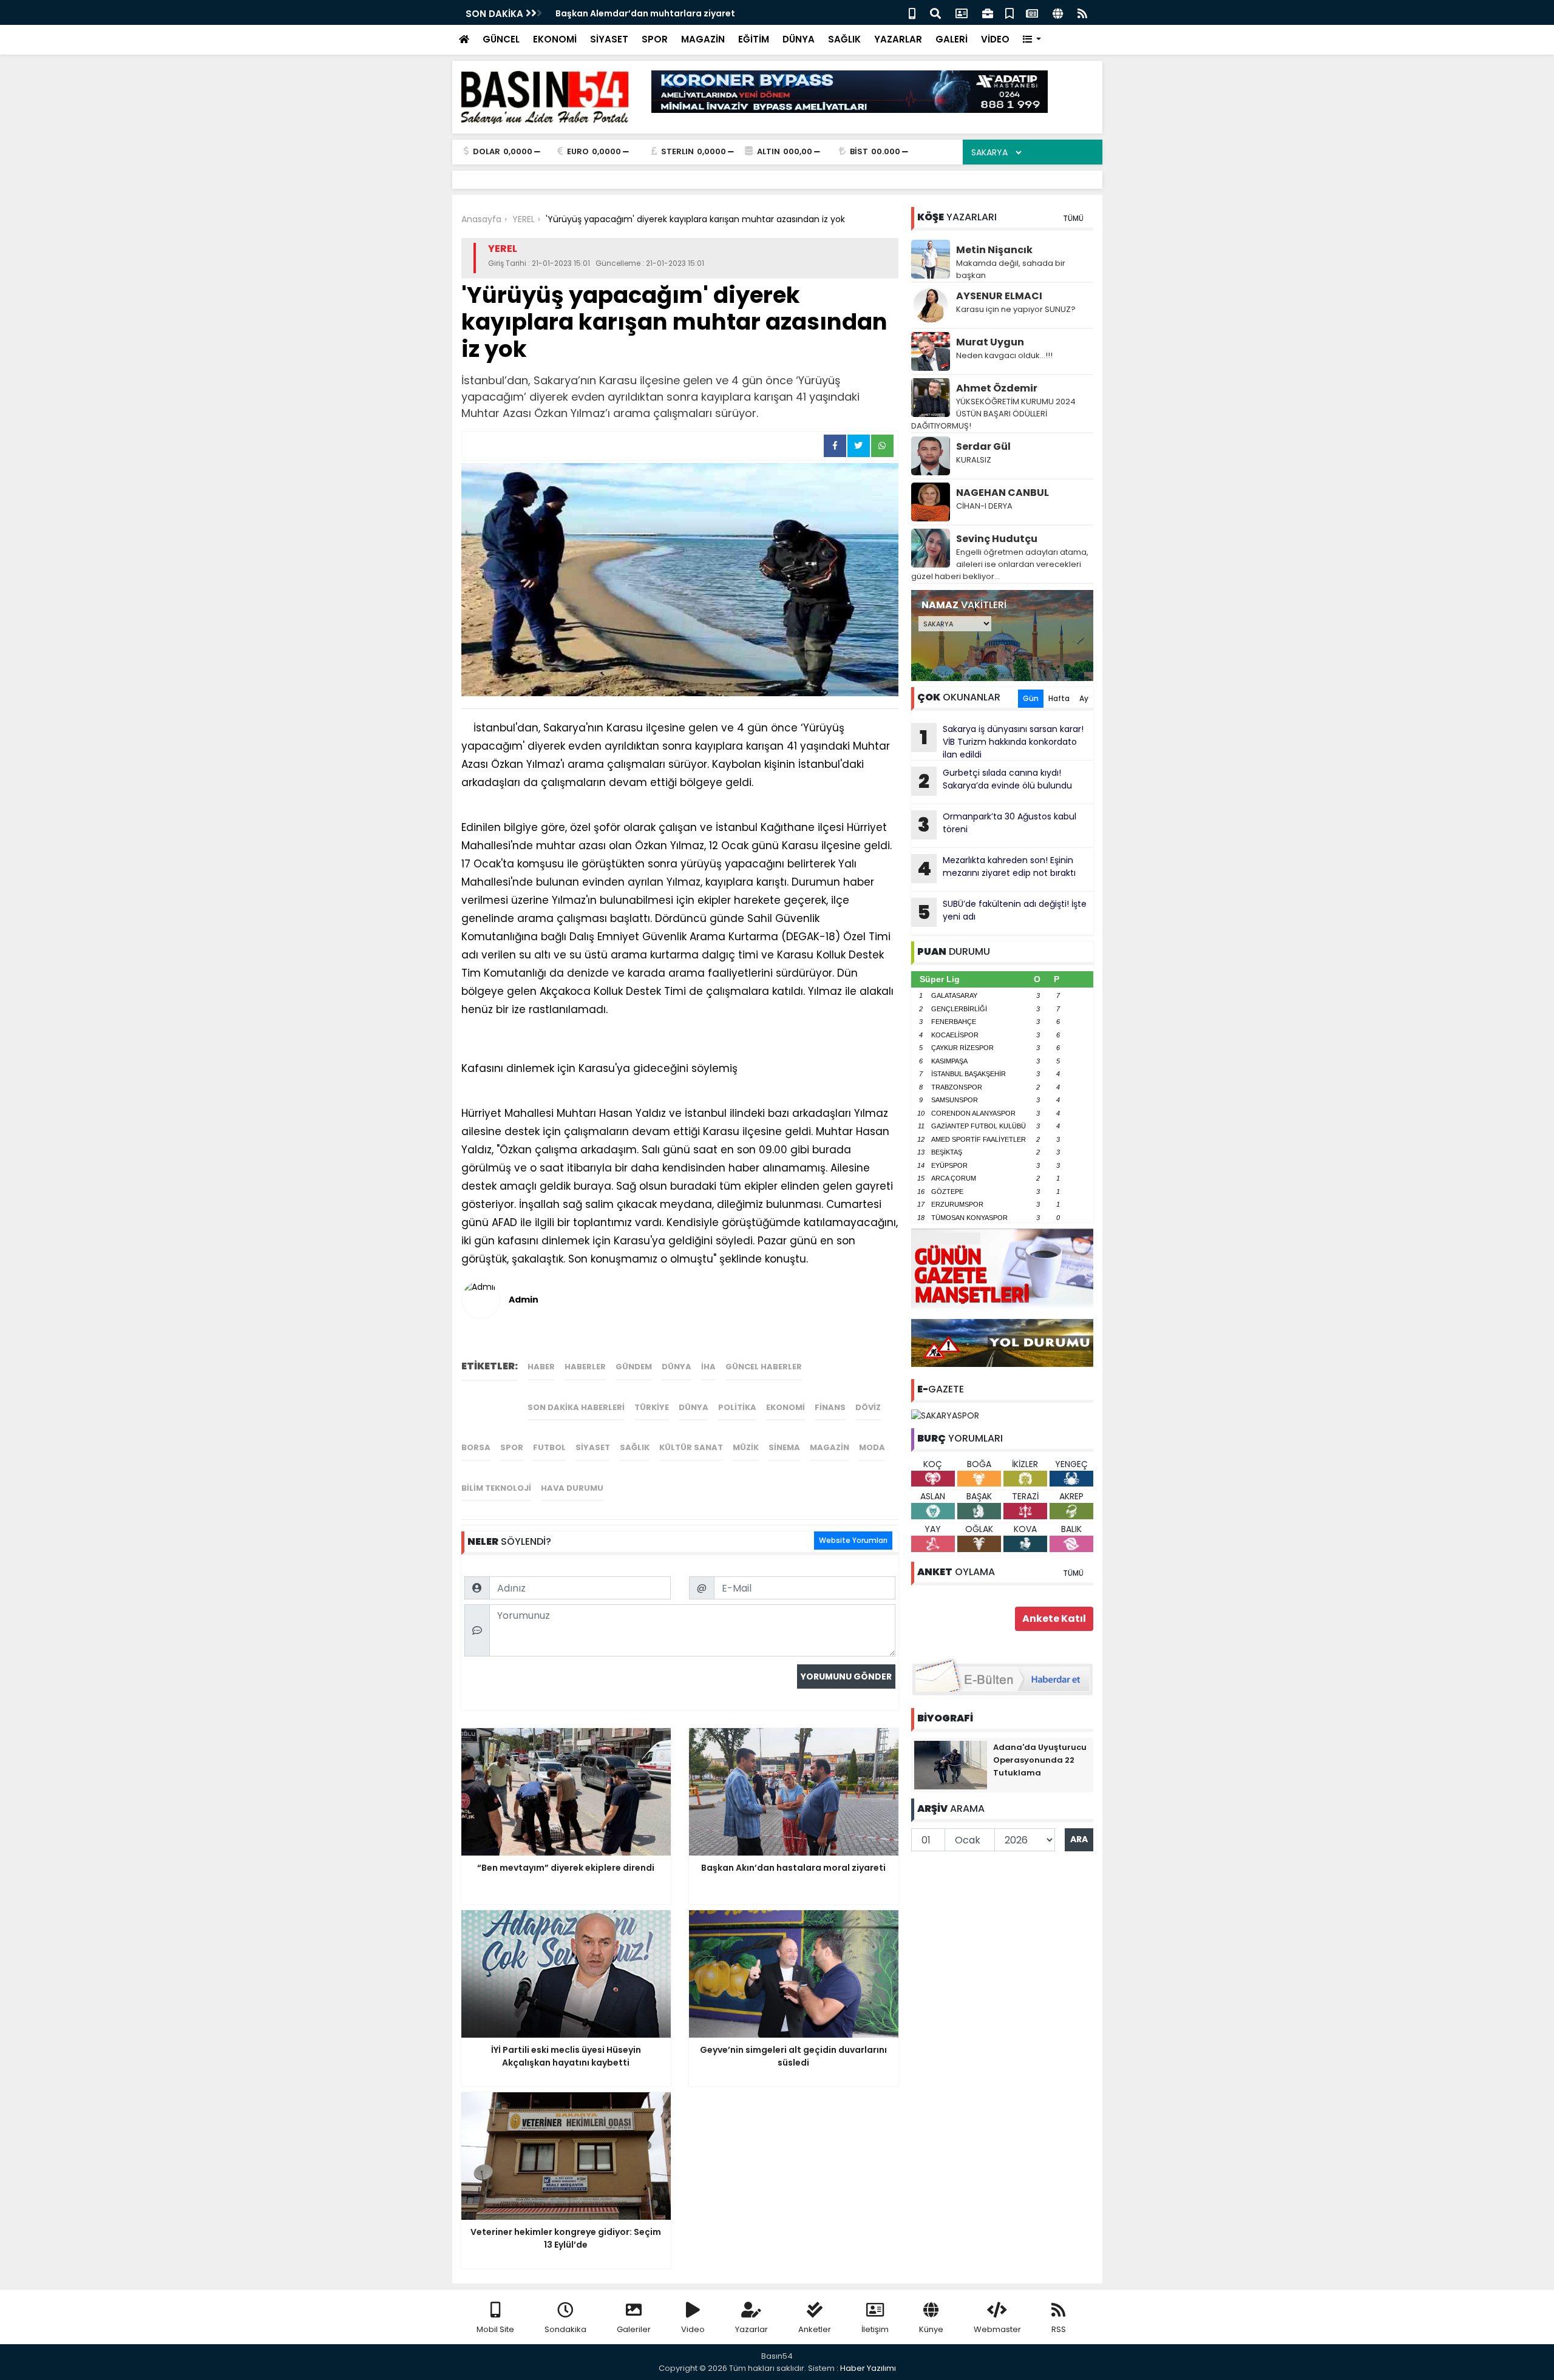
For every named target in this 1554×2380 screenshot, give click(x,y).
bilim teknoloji (496, 1488)
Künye (931, 2329)
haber (541, 1367)
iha (708, 1367)
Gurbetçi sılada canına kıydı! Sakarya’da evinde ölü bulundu (995, 781)
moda (872, 1447)
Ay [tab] (1084, 698)
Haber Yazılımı (868, 2368)
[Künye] (1058, 12)
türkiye (652, 1407)
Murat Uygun (990, 342)
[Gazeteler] (1032, 12)
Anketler (815, 2329)
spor (512, 1447)
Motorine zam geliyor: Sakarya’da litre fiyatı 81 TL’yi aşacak (687, 13)
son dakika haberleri (576, 1407)
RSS (1059, 2329)
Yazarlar (752, 2329)
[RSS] (1082, 12)
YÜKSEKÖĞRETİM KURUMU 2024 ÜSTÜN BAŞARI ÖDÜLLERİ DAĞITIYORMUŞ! (993, 414)
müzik (746, 1447)
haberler (585, 1367)
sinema (784, 1447)
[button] (1032, 40)
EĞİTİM (754, 39)
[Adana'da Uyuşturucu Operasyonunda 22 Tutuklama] (951, 1764)
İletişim (875, 2329)
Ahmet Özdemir (997, 388)
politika (737, 1407)
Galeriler (634, 2329)
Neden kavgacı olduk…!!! (1004, 355)
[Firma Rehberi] (988, 12)
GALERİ (952, 39)
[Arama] (935, 12)
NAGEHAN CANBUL (1003, 493)
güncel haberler (764, 1367)
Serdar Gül (983, 446)
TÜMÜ (1073, 218)
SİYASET (609, 39)
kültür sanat (691, 1447)
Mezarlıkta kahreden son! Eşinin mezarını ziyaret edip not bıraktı (996, 868)
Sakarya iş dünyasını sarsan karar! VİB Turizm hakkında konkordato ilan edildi (1002, 742)
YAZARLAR (898, 39)
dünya (677, 1367)
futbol (549, 1447)
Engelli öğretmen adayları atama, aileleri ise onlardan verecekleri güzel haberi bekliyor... (1000, 564)
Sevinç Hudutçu (997, 539)
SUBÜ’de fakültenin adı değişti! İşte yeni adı (1002, 912)
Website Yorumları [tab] (853, 1540)
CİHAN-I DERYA (984, 506)
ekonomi (785, 1407)
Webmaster (997, 2329)
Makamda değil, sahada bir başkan (1011, 269)
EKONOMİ (555, 39)
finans (830, 1407)
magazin (830, 1447)
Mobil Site (495, 2329)
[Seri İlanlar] (1009, 12)
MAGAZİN (703, 39)
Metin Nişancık (994, 250)
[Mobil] (912, 12)
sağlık (635, 1447)
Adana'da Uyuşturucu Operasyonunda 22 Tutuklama (1040, 1760)
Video (693, 2329)
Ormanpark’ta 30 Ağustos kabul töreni (997, 824)
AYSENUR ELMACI (999, 296)
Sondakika (565, 2329)
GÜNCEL (501, 39)
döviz (868, 1407)
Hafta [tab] (1059, 698)
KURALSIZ (974, 460)
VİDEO (995, 39)
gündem (634, 1367)
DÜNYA (799, 39)
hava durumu (572, 1488)
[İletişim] (962, 12)
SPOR (655, 39)
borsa (476, 1447)
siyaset (593, 1447)
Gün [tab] (1031, 698)
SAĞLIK (844, 39)
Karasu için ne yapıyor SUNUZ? (1016, 309)
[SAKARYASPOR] (945, 1415)
